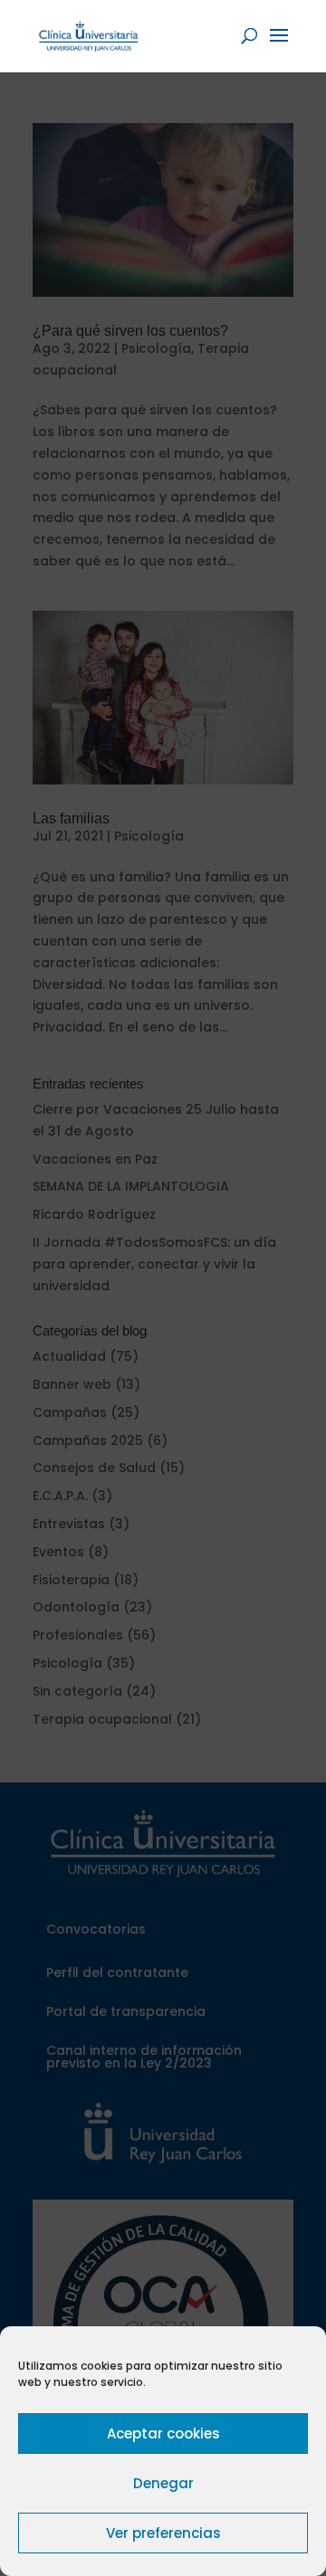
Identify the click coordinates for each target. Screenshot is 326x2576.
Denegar (163, 2483)
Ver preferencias (163, 2533)
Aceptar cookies (163, 2433)
